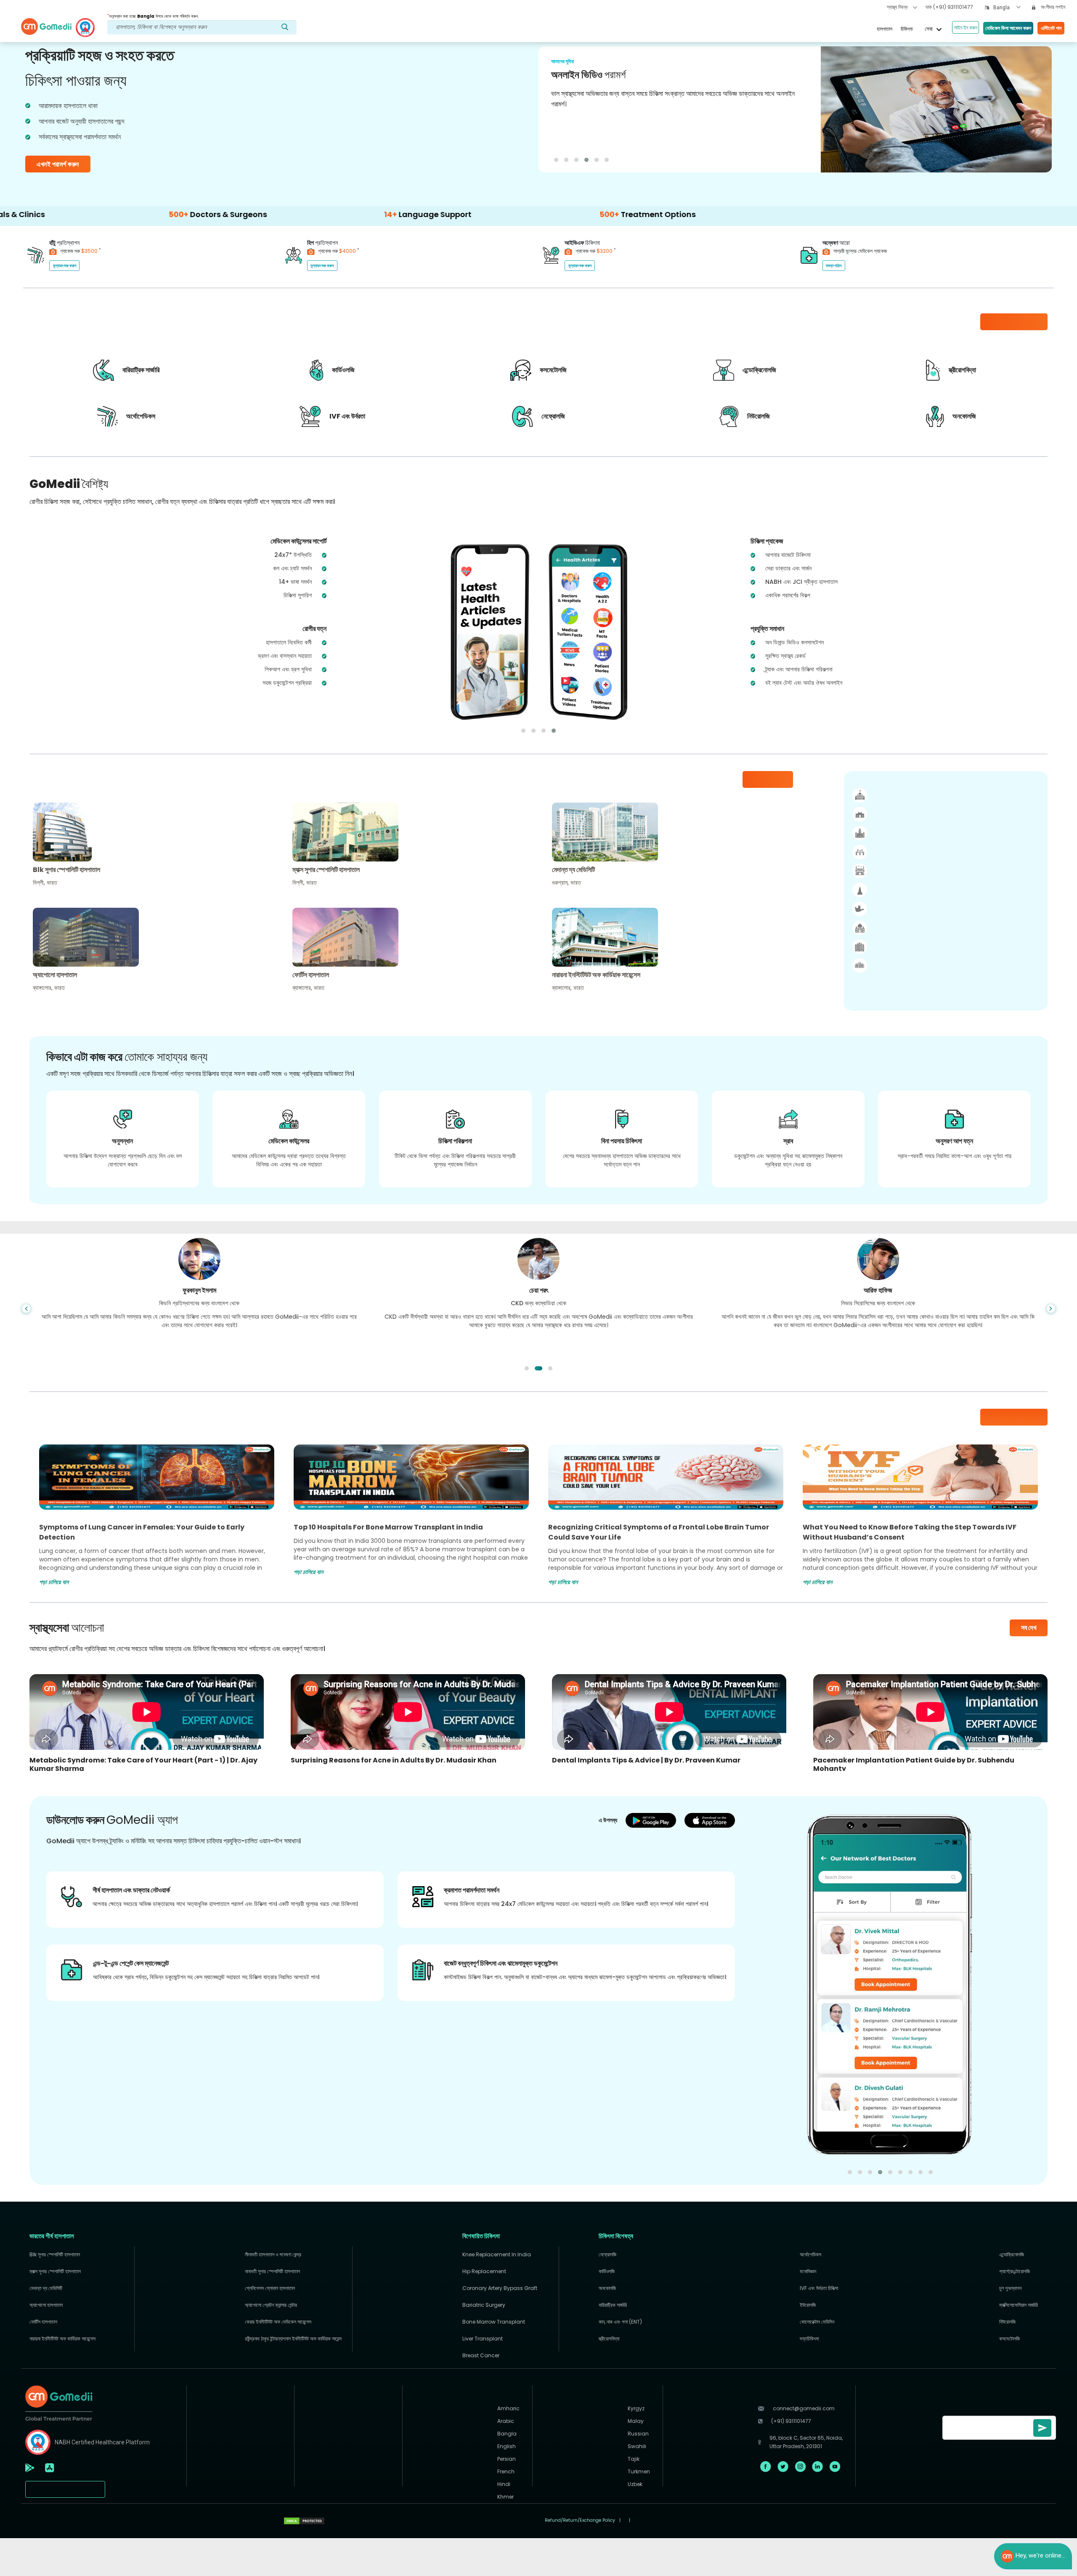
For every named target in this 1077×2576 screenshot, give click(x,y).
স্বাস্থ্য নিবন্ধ (898, 7)
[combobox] (1007, 8)
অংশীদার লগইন (1052, 7)
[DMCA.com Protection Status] (304, 2520)
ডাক (949, 7)
